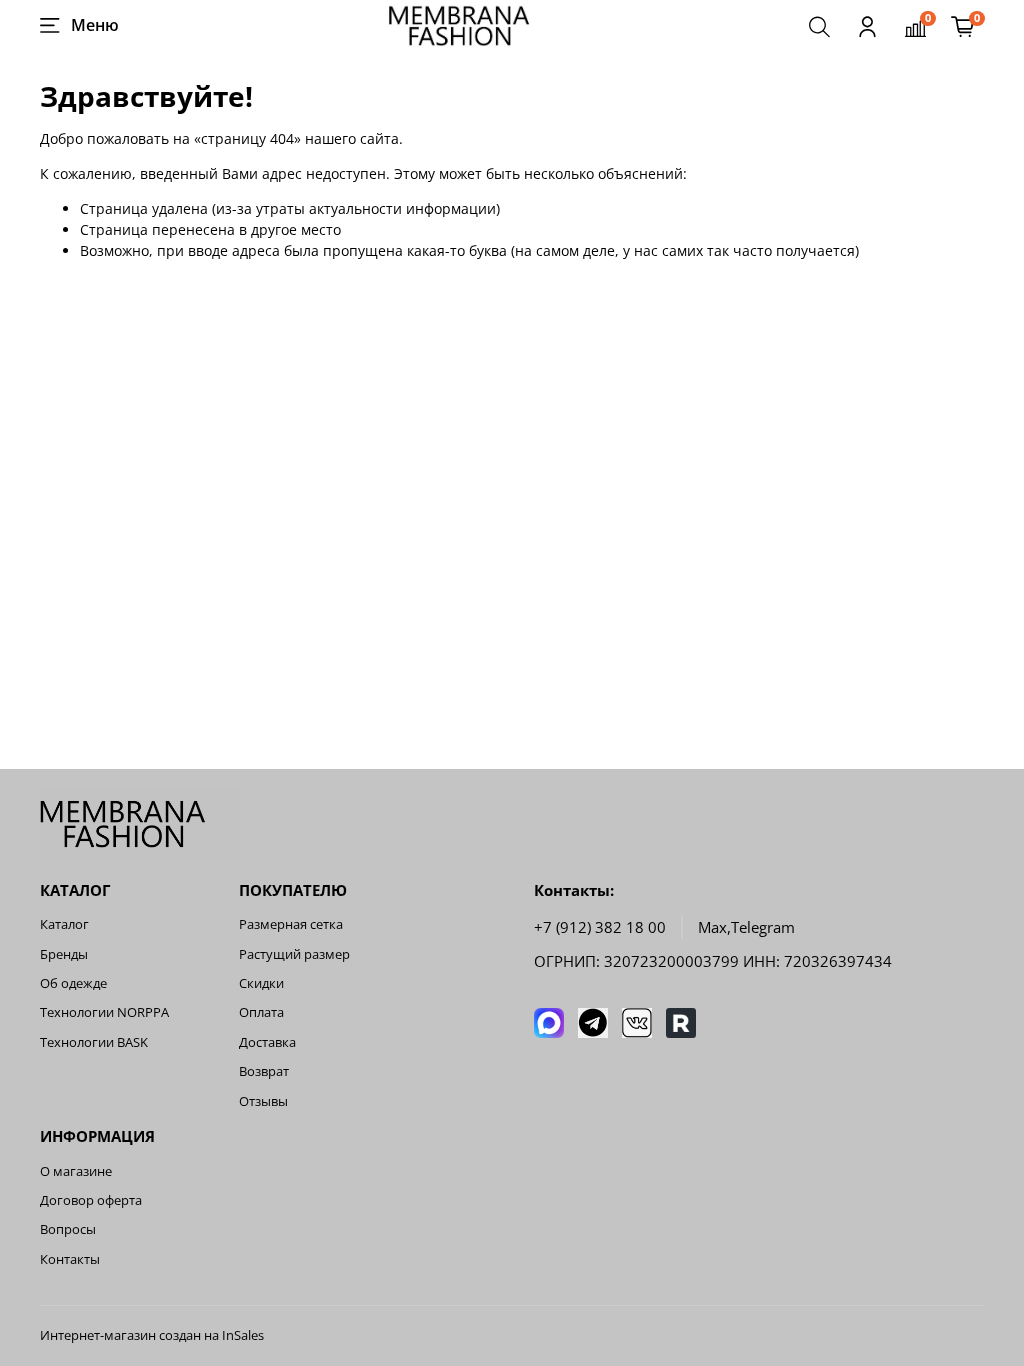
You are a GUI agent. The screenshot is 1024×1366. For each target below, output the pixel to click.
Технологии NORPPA (104, 1012)
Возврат (264, 1071)
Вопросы (68, 1229)
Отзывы (263, 1101)
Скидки (261, 983)
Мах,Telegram (746, 927)
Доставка (267, 1042)
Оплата (261, 1012)
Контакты (70, 1259)
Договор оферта (91, 1200)
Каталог (64, 924)
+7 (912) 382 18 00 (600, 927)
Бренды (64, 954)
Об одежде (73, 983)
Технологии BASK (94, 1042)
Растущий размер (294, 954)
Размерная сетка (291, 924)
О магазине (76, 1171)
